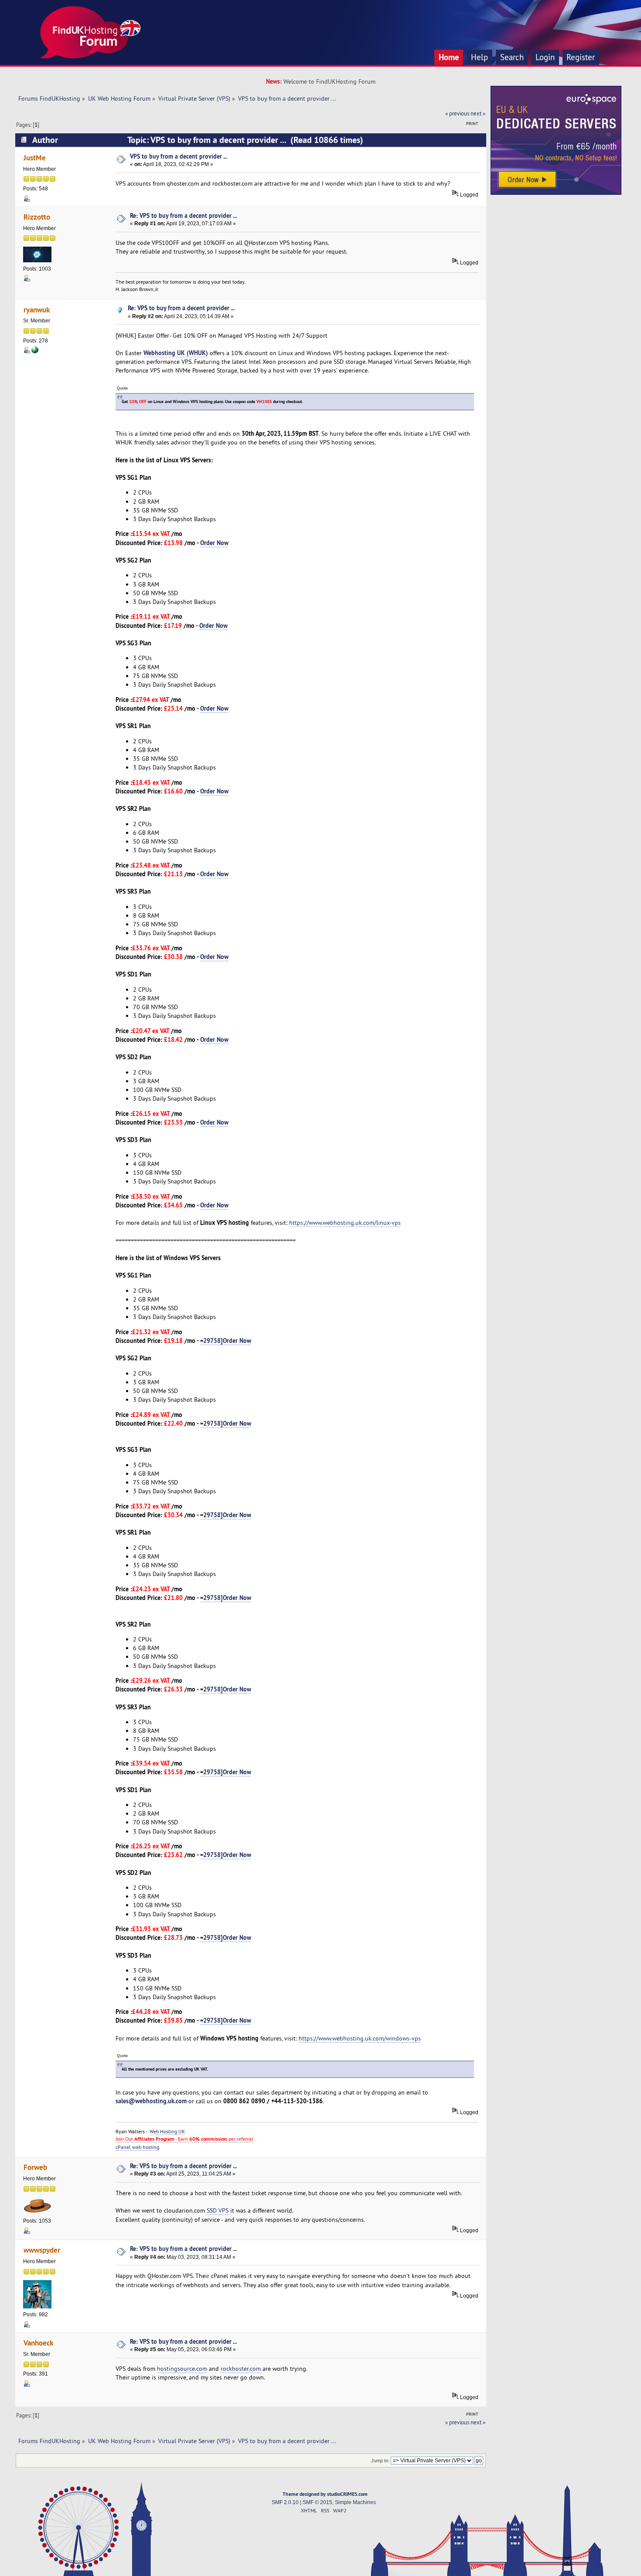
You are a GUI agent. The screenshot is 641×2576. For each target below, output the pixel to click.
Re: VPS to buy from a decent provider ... (183, 215)
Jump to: (380, 2461)
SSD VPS (218, 2210)
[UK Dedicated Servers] (556, 193)
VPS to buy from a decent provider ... (179, 156)
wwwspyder (42, 2250)
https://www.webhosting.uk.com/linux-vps (345, 1223)
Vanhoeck (38, 2343)
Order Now (214, 543)
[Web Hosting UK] (35, 352)
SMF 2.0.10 (285, 2502)
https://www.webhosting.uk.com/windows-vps (360, 2038)
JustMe (35, 158)
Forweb (35, 2167)
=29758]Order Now (226, 1341)
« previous (457, 113)
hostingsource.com (182, 2369)
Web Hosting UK (167, 2131)
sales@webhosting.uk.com (151, 2101)
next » (478, 113)
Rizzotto (37, 217)
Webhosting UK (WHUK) (176, 353)
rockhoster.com (241, 2369)
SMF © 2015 (317, 2502)
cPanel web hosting (137, 2147)
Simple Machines (355, 2502)
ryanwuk (37, 310)
